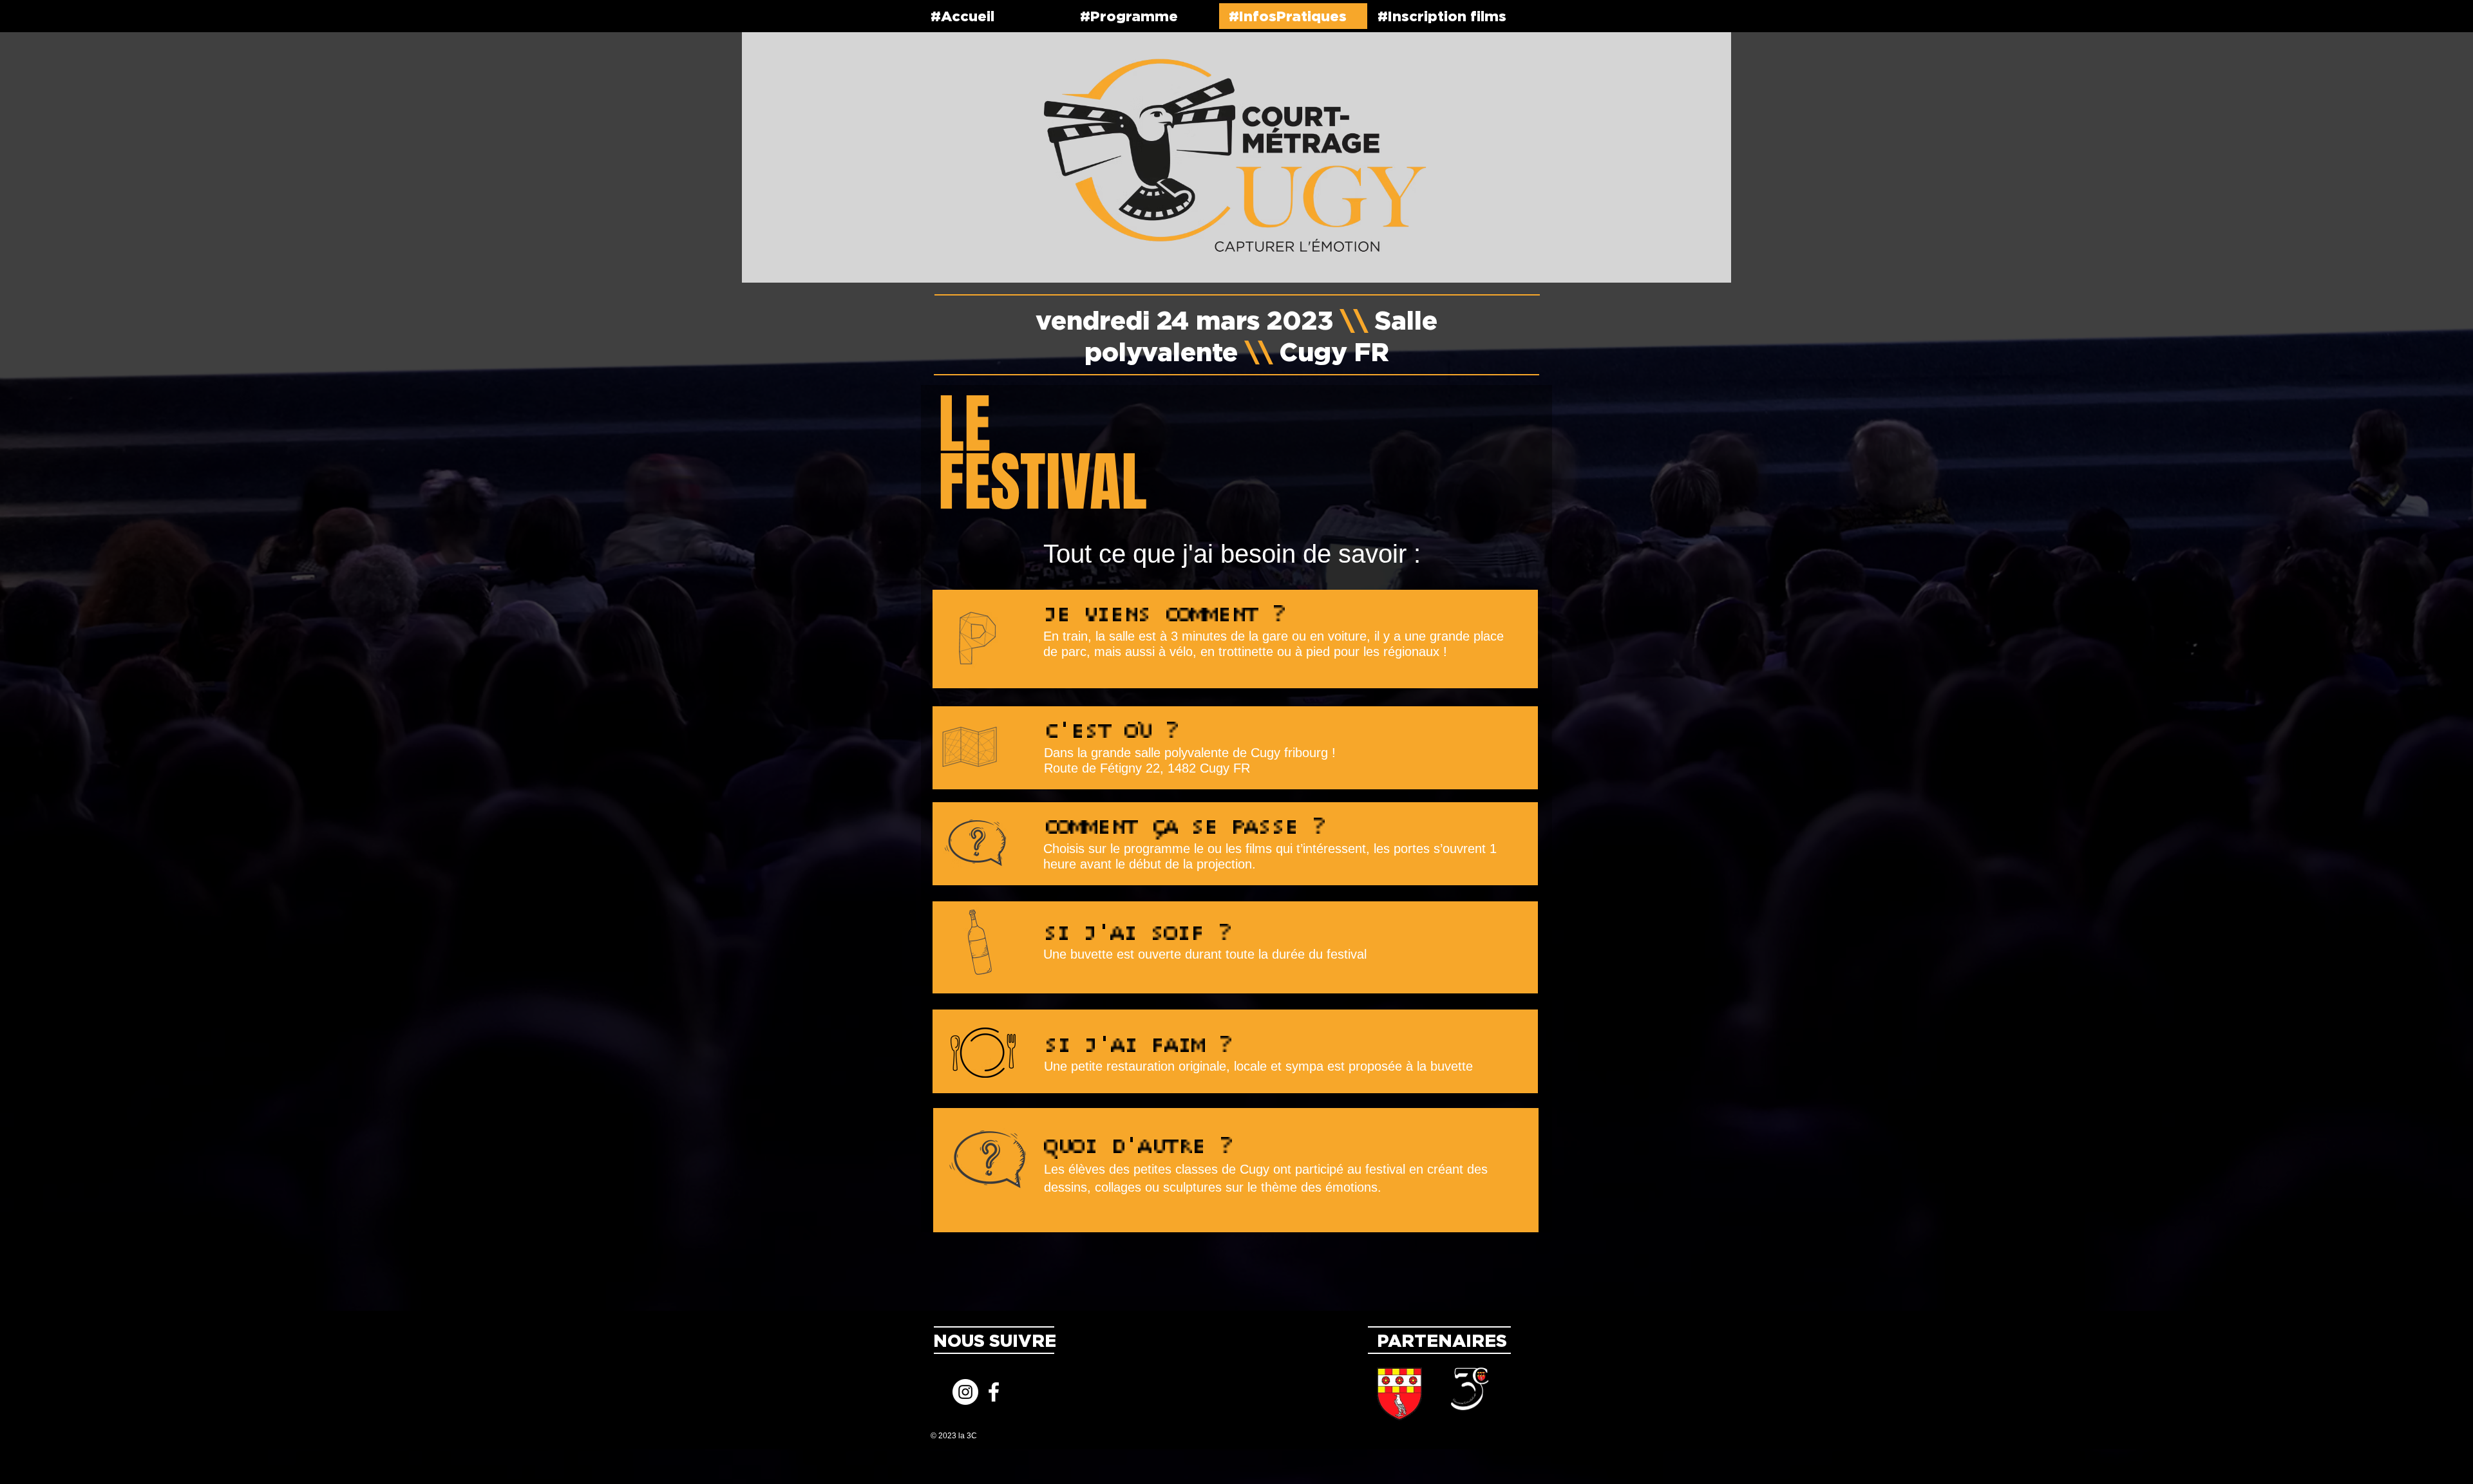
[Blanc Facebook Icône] (994, 1392)
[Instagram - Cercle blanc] (965, 1392)
